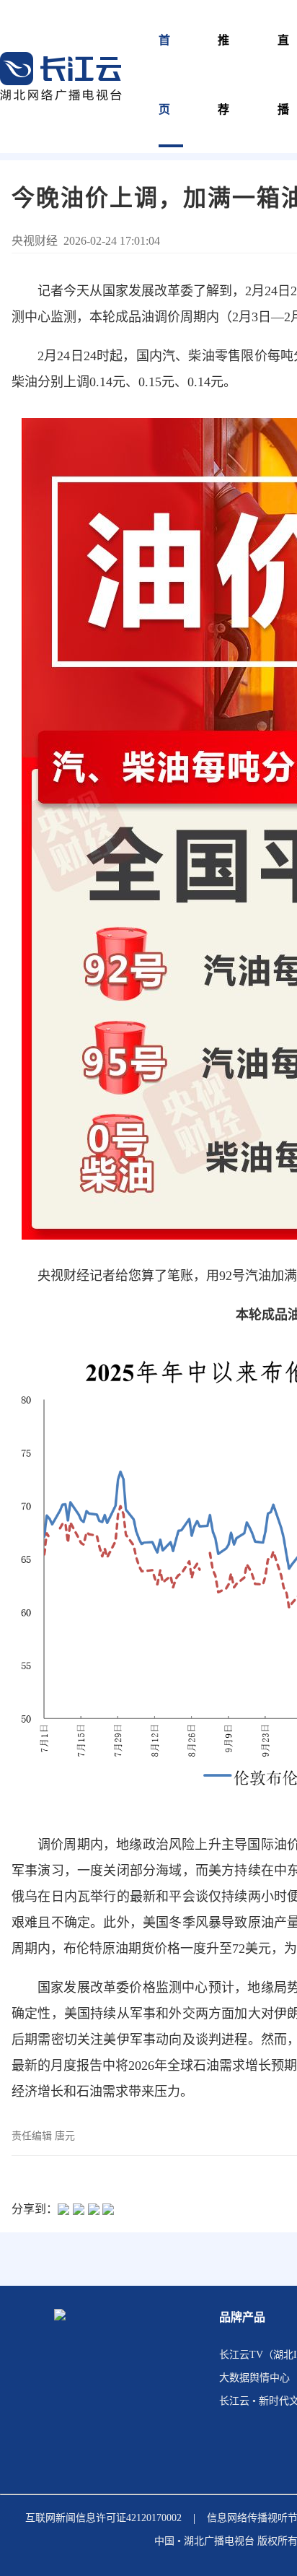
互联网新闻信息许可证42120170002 (103, 2518)
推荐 (224, 75)
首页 (165, 75)
